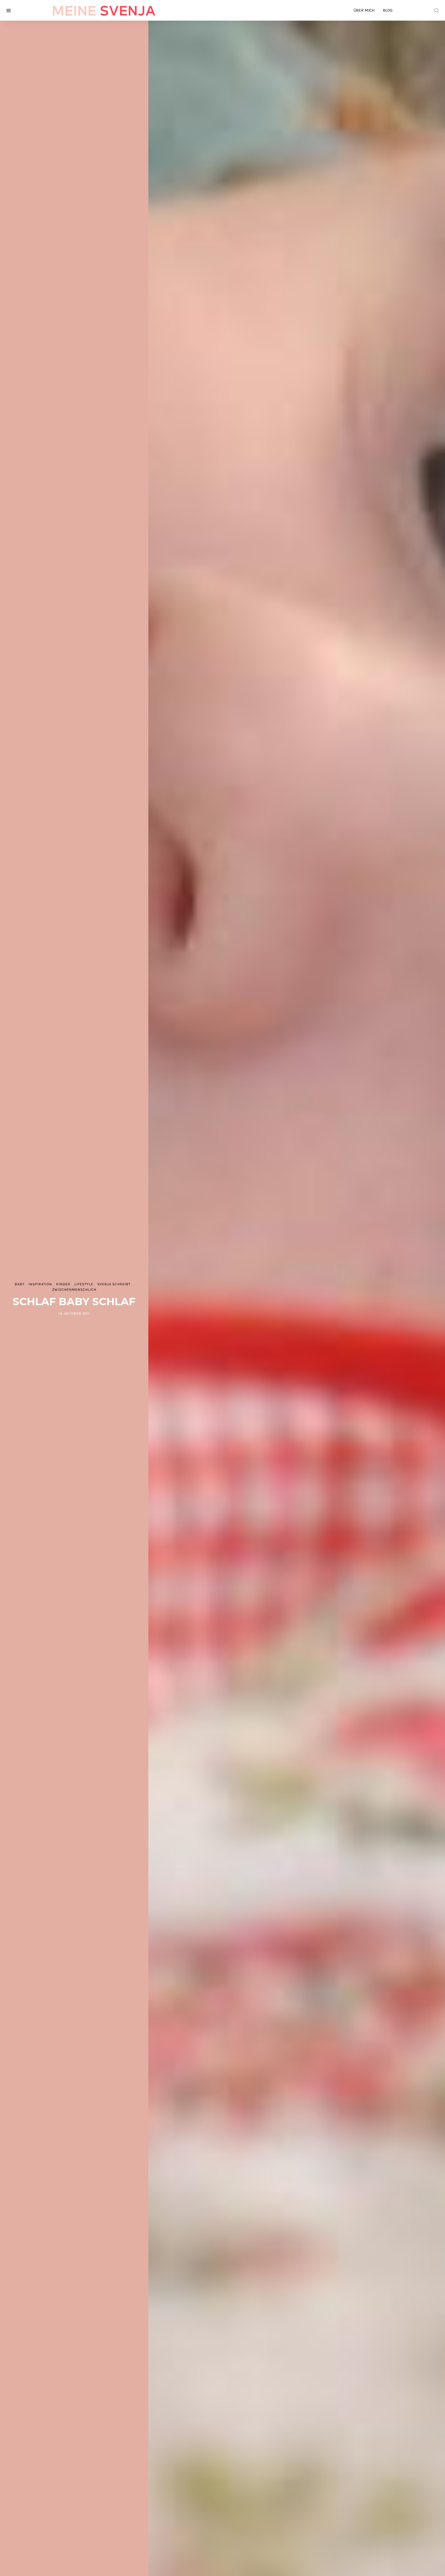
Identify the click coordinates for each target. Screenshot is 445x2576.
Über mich (364, 10)
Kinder (63, 1284)
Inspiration (40, 1284)
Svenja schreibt (114, 1284)
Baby (20, 1284)
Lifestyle (84, 1284)
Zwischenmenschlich (74, 1290)
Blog (388, 10)
